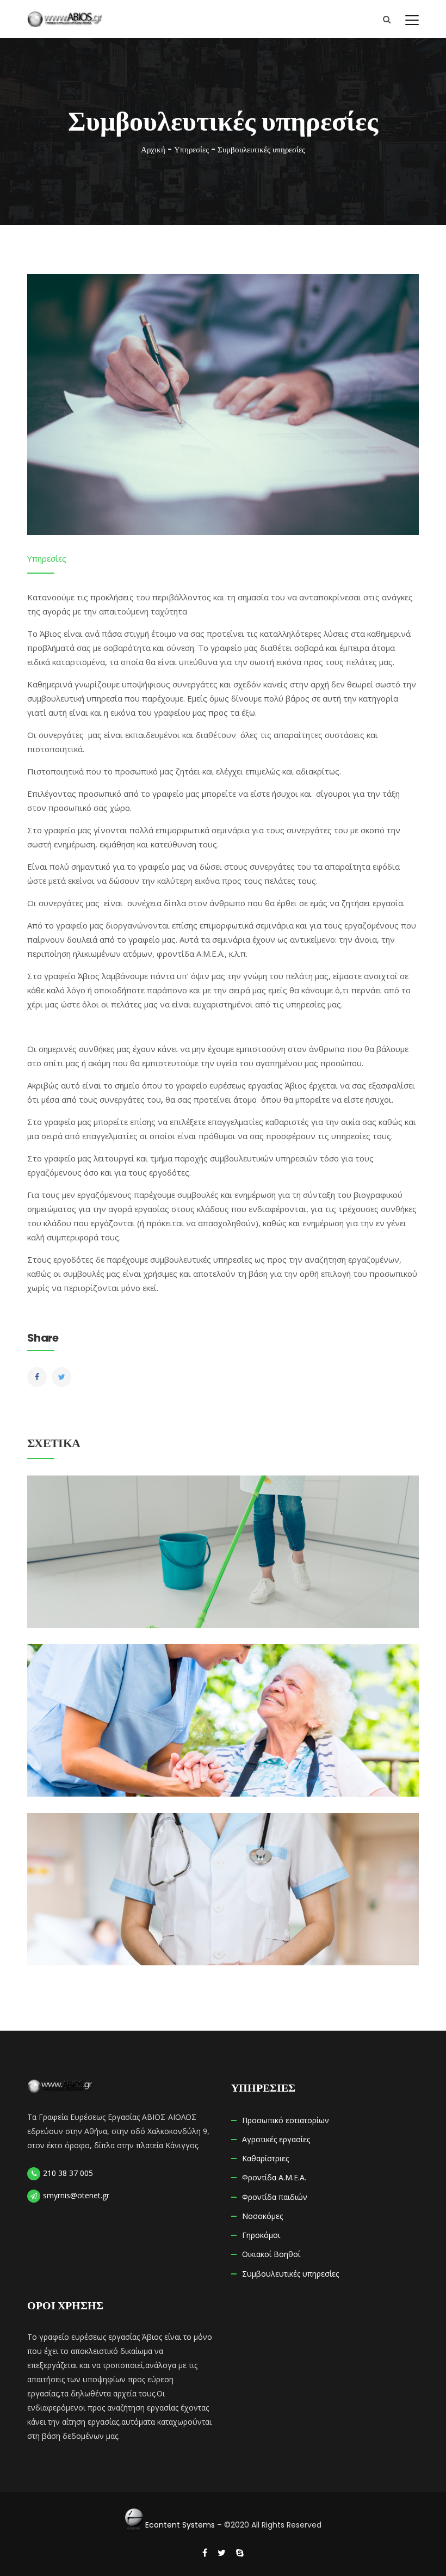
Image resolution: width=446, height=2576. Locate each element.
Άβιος (296, 1085)
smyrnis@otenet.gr (76, 2195)
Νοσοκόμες (223, 1865)
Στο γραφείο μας (59, 1158)
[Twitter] (61, 1377)
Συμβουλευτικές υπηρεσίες (290, 2274)
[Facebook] (37, 1377)
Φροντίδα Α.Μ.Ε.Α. (274, 2177)
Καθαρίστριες (265, 2158)
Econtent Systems (180, 2525)
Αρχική (153, 149)
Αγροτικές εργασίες (276, 2139)
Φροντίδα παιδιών (275, 2197)
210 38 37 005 (68, 2173)
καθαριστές (287, 1122)
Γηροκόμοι (223, 1697)
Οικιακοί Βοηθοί (223, 1528)
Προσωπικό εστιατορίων (286, 2120)
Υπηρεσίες (191, 149)
